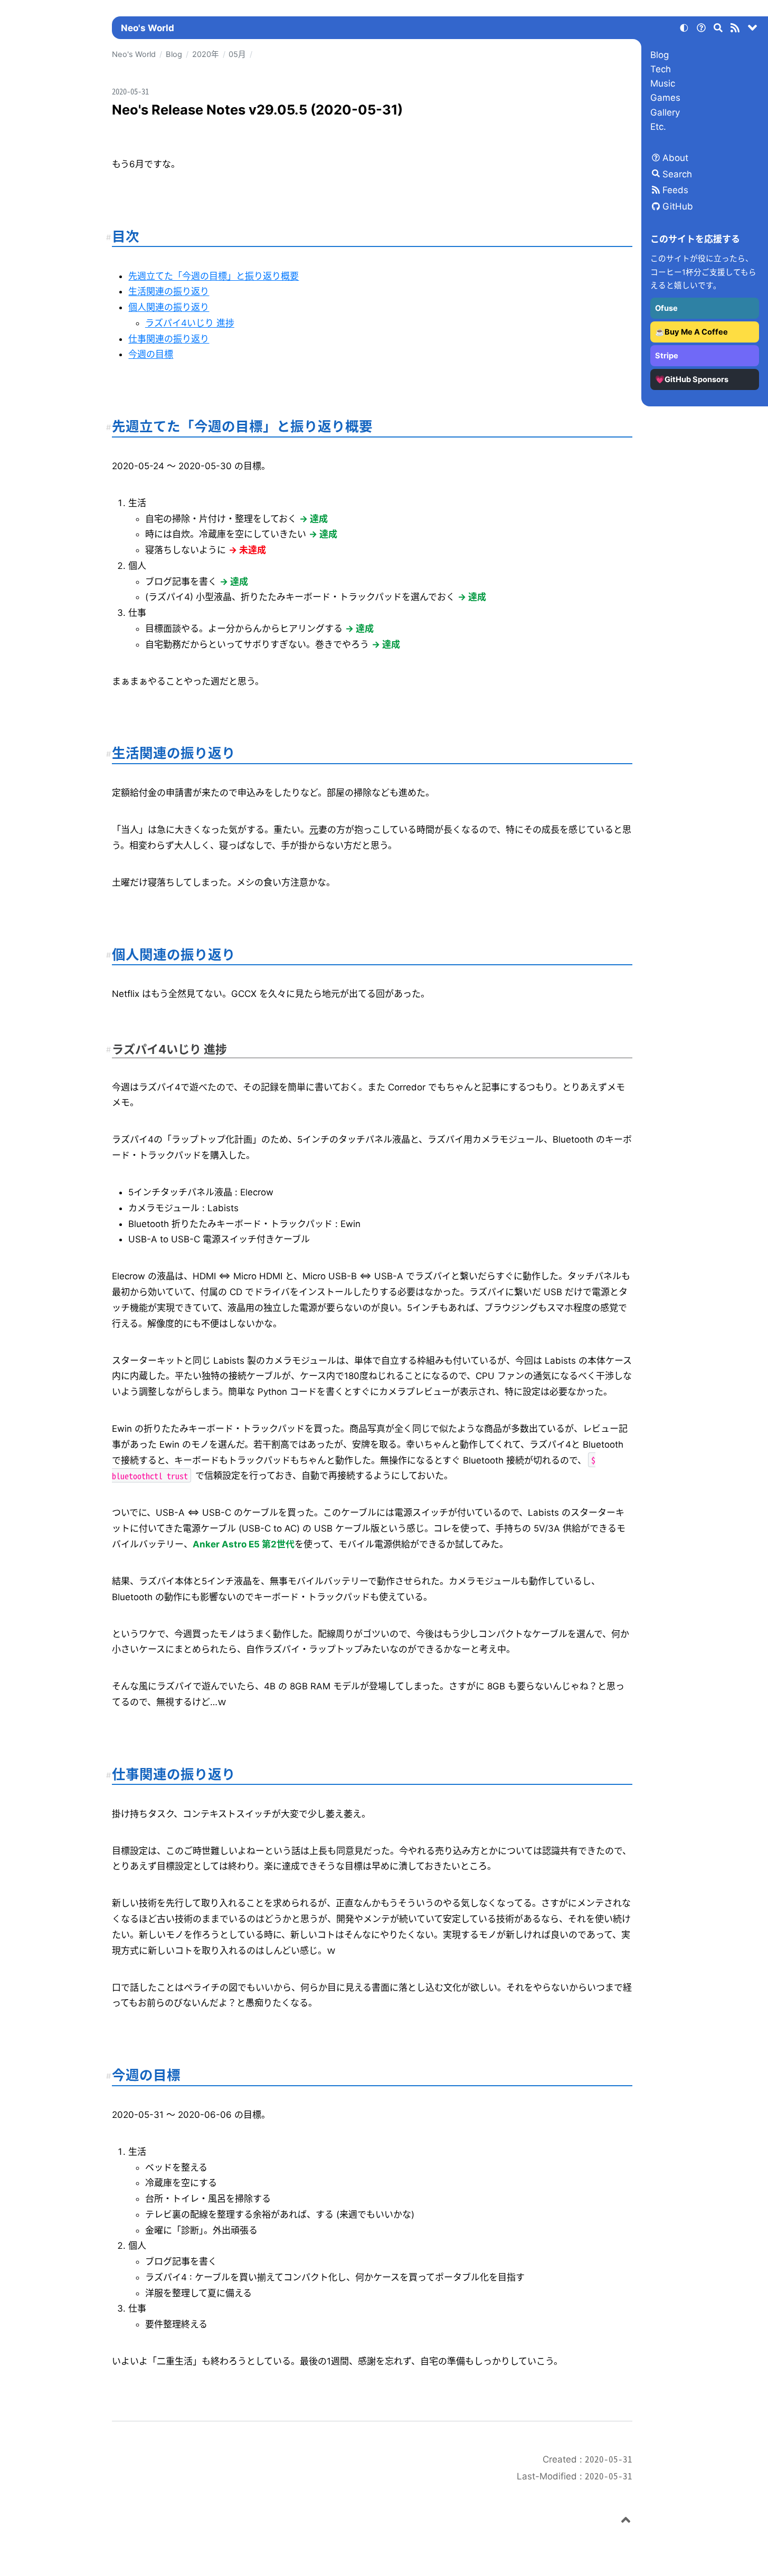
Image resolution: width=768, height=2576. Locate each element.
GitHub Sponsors (696, 379)
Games (665, 98)
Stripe (667, 356)
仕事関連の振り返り (169, 339)
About (675, 158)
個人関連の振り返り (169, 307)
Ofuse (666, 308)
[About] (701, 30)
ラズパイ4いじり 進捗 (190, 323)
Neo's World (148, 28)
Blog (660, 55)
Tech (661, 69)
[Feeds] (735, 30)
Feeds (675, 190)
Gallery (665, 112)
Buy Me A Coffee (696, 332)
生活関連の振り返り (169, 291)
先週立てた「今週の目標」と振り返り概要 (214, 276)
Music (663, 83)
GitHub (678, 206)
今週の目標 (151, 354)
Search (677, 174)
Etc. (658, 127)
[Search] (718, 30)
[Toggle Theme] (684, 30)
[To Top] (626, 2522)
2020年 (206, 54)
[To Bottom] (753, 30)
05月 (237, 54)
